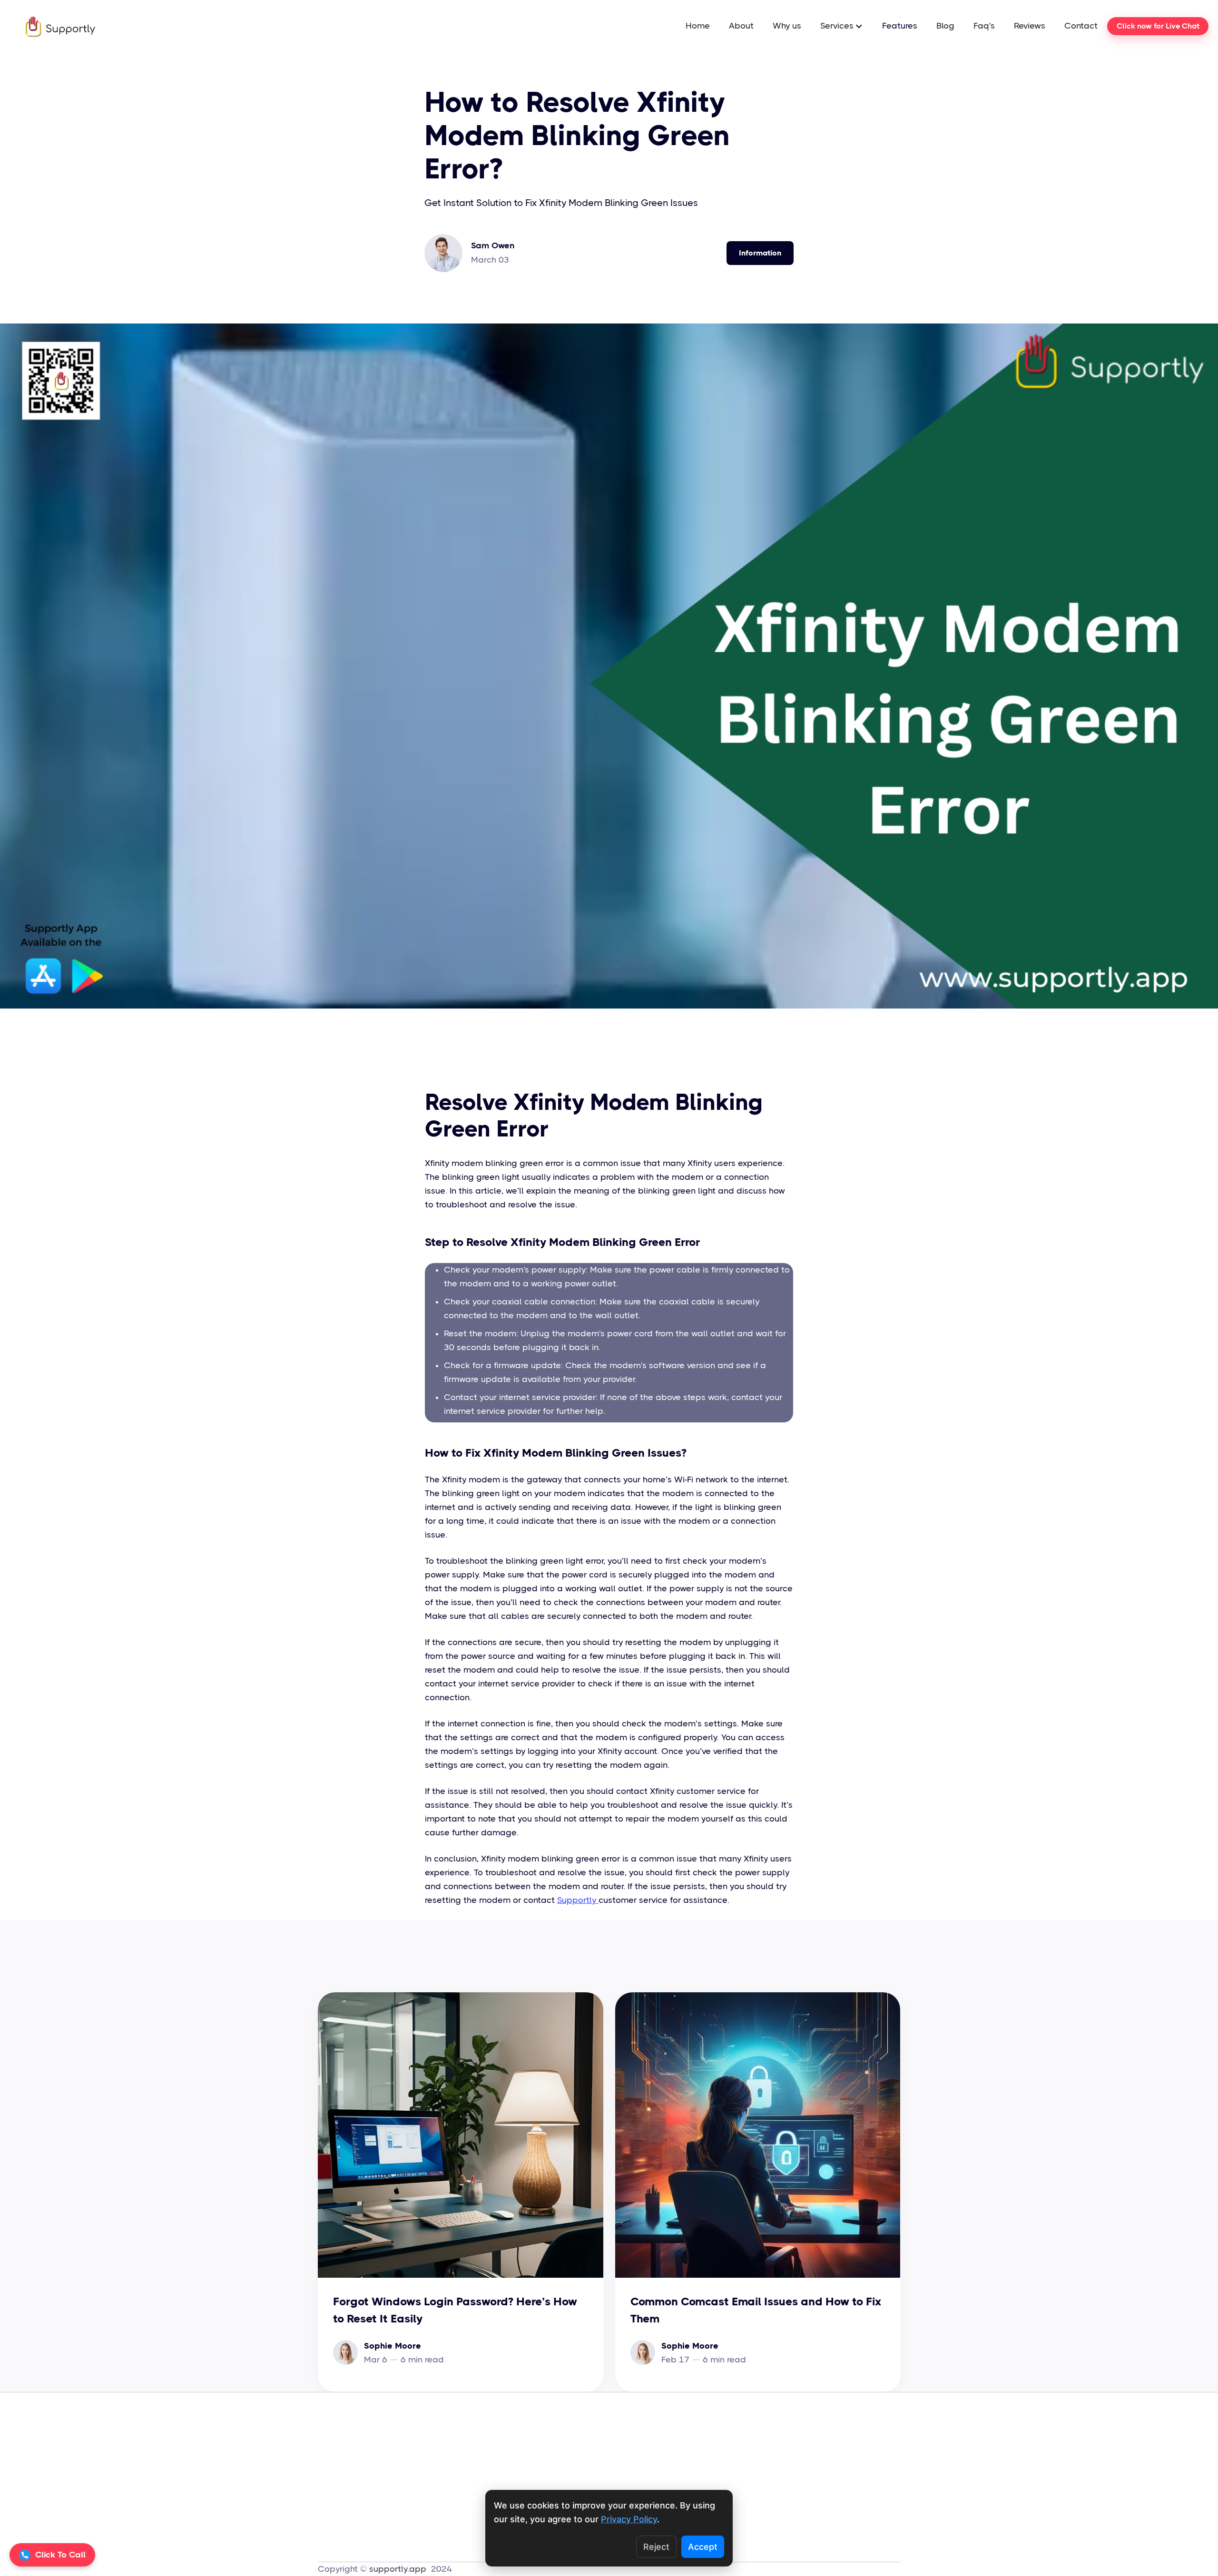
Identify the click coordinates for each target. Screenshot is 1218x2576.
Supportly (578, 1900)
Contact (1081, 26)
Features (900, 26)
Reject (656, 2547)
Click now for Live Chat (1158, 26)
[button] (842, 26)
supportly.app (399, 2569)
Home (698, 26)
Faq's (984, 26)
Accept (703, 2547)
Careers (624, 2439)
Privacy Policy (730, 2479)
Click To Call (60, 2555)
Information (760, 253)
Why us (787, 26)
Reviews (1030, 26)
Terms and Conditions (747, 2439)
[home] (51, 26)
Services (578, 2479)
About (741, 26)
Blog (945, 26)
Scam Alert (726, 2459)
